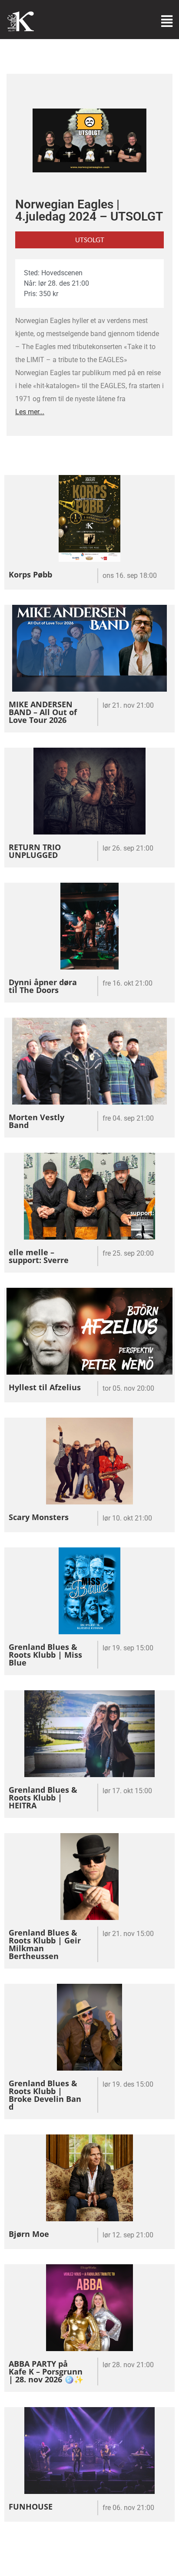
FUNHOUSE (31, 2507)
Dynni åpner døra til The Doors (43, 986)
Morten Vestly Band (36, 1121)
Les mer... (30, 412)
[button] (89, 240)
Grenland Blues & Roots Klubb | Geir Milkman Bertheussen (45, 1944)
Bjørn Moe (29, 2234)
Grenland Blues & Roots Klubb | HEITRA (43, 1798)
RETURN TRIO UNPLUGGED (35, 851)
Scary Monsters (39, 1517)
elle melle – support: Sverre (39, 1256)
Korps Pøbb (30, 574)
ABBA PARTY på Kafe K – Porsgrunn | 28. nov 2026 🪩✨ (46, 2372)
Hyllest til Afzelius (45, 1387)
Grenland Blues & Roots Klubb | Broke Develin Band (45, 2095)
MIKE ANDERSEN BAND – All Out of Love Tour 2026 (43, 712)
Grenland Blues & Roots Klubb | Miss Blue (45, 1655)
